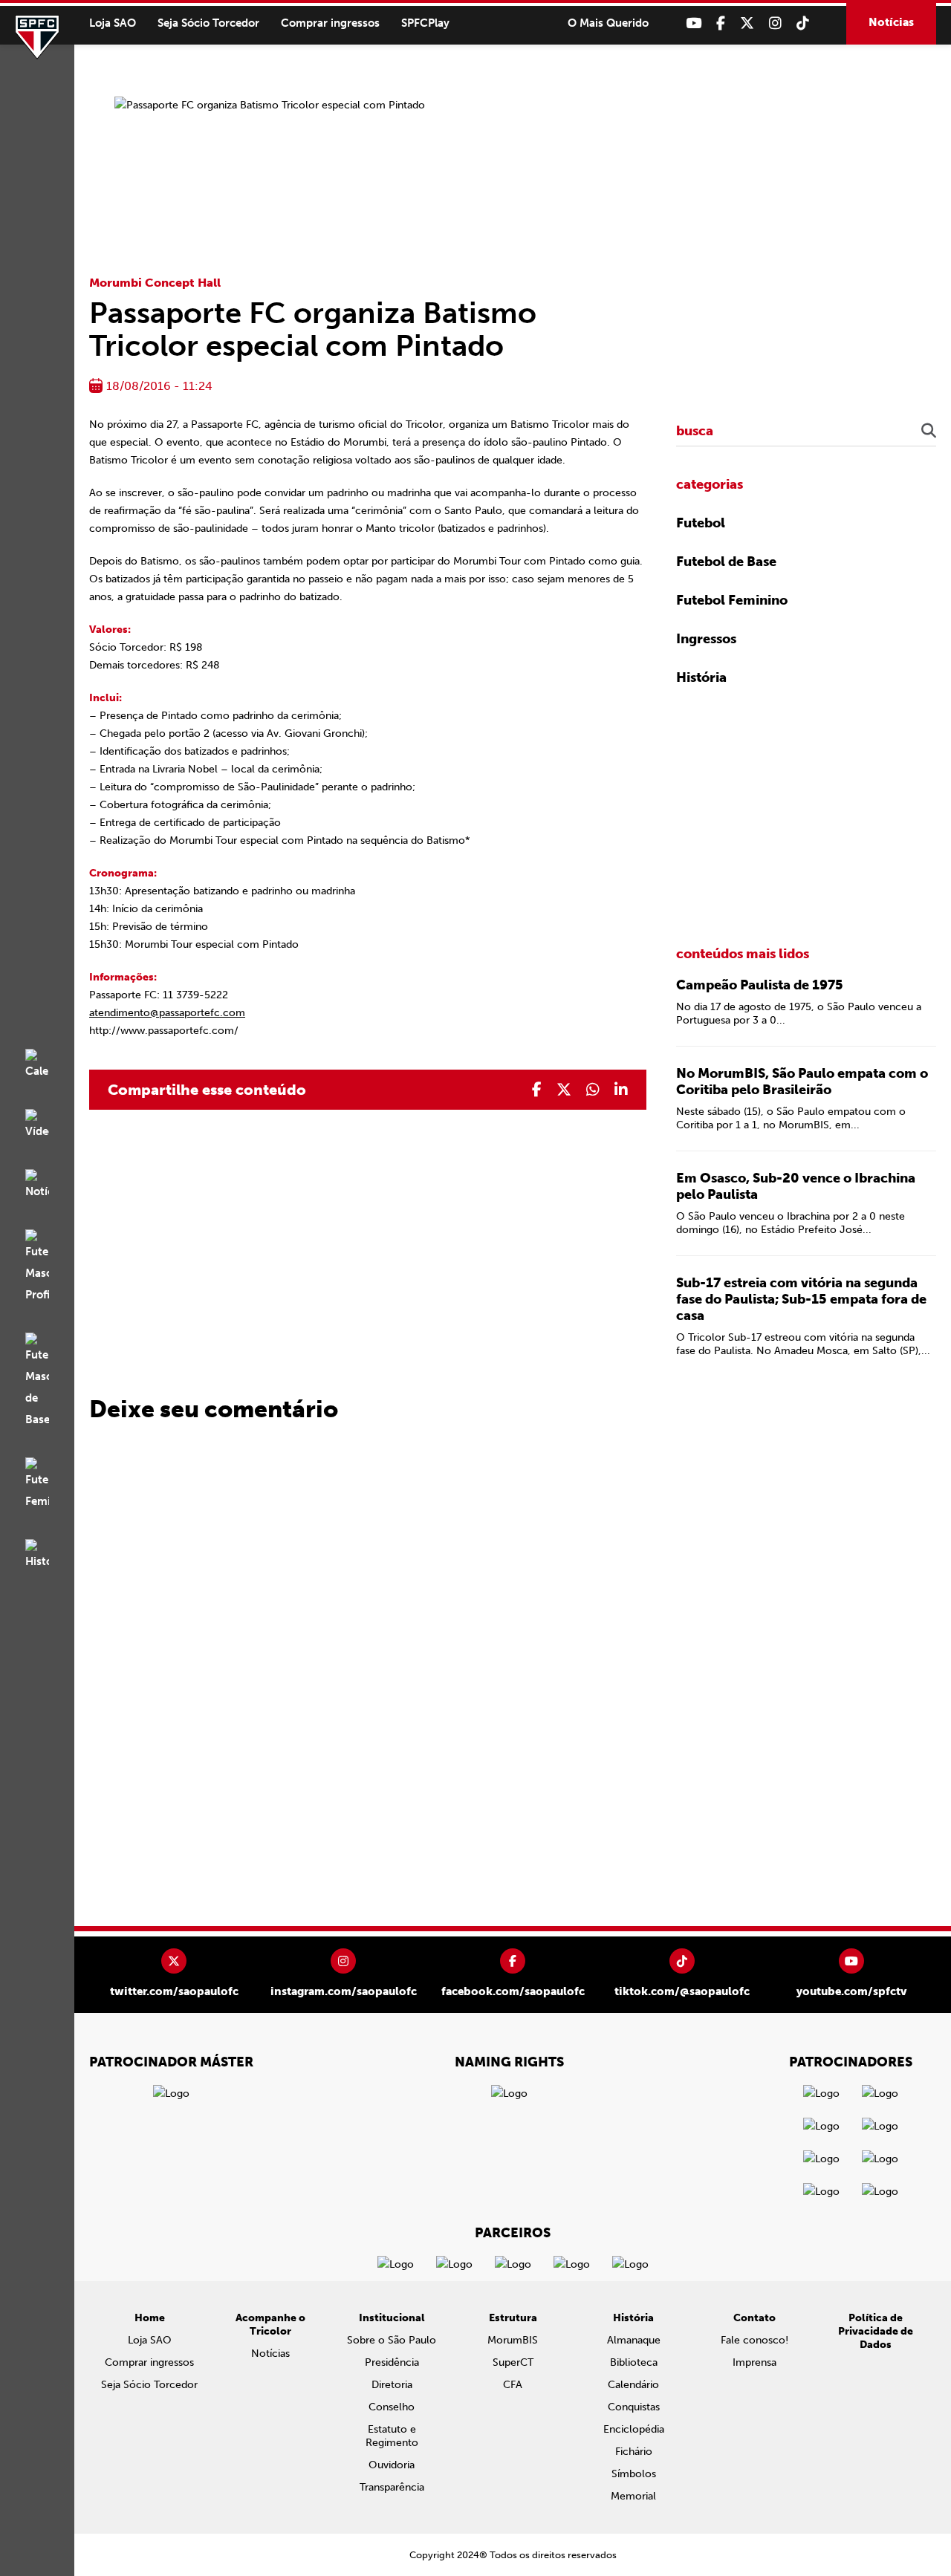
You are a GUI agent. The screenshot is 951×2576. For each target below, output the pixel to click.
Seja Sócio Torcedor (208, 23)
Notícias (891, 22)
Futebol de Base (726, 562)
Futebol (701, 523)
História (701, 677)
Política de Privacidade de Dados (876, 2331)
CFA (513, 2385)
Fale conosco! (754, 2340)
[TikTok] (803, 23)
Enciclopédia (634, 2429)
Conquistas (634, 2407)
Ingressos (706, 639)
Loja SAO (113, 23)
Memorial (633, 2496)
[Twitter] (747, 23)
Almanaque (634, 2340)
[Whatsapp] (593, 1090)
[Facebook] (721, 23)
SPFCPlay (425, 23)
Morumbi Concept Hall (155, 283)
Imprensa (754, 2362)
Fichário (634, 2452)
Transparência (392, 2487)
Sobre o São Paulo (392, 2340)
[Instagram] (775, 23)
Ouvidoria (392, 2465)
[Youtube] (694, 23)
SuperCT (513, 2362)
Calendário (633, 2385)
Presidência (392, 2362)
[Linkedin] (621, 1090)
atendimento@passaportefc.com (167, 1013)
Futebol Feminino (732, 600)
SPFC (37, 37)
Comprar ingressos (330, 23)
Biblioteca (634, 2362)
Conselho (392, 2407)
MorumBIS (513, 2340)
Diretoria (392, 2385)
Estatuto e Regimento (392, 2436)
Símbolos (634, 2474)
